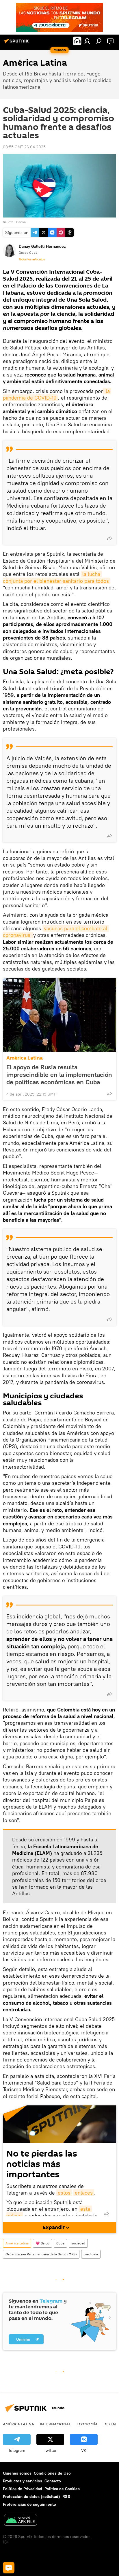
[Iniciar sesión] (87, 41)
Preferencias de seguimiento (29, 2504)
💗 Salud (42, 2243)
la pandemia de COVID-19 (57, 394)
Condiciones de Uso (52, 2473)
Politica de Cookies (62, 2489)
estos (64, 2193)
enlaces (84, 2193)
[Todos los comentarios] (9, 2568)
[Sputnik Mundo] (17, 43)
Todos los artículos (32, 259)
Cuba (60, 2243)
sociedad (78, 2243)
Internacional (55, 2424)
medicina (91, 2254)
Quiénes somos (17, 2473)
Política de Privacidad (23, 2489)
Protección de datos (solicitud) (31, 2496)
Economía (87, 2424)
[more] (109, 538)
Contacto (53, 2481)
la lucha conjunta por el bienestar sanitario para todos (56, 577)
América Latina (25, 1058)
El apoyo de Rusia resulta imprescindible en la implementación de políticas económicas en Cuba (59, 1075)
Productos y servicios (23, 2481)
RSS (66, 2496)
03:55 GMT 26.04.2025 (24, 147)
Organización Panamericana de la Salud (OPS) (41, 2254)
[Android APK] (21, 2521)
